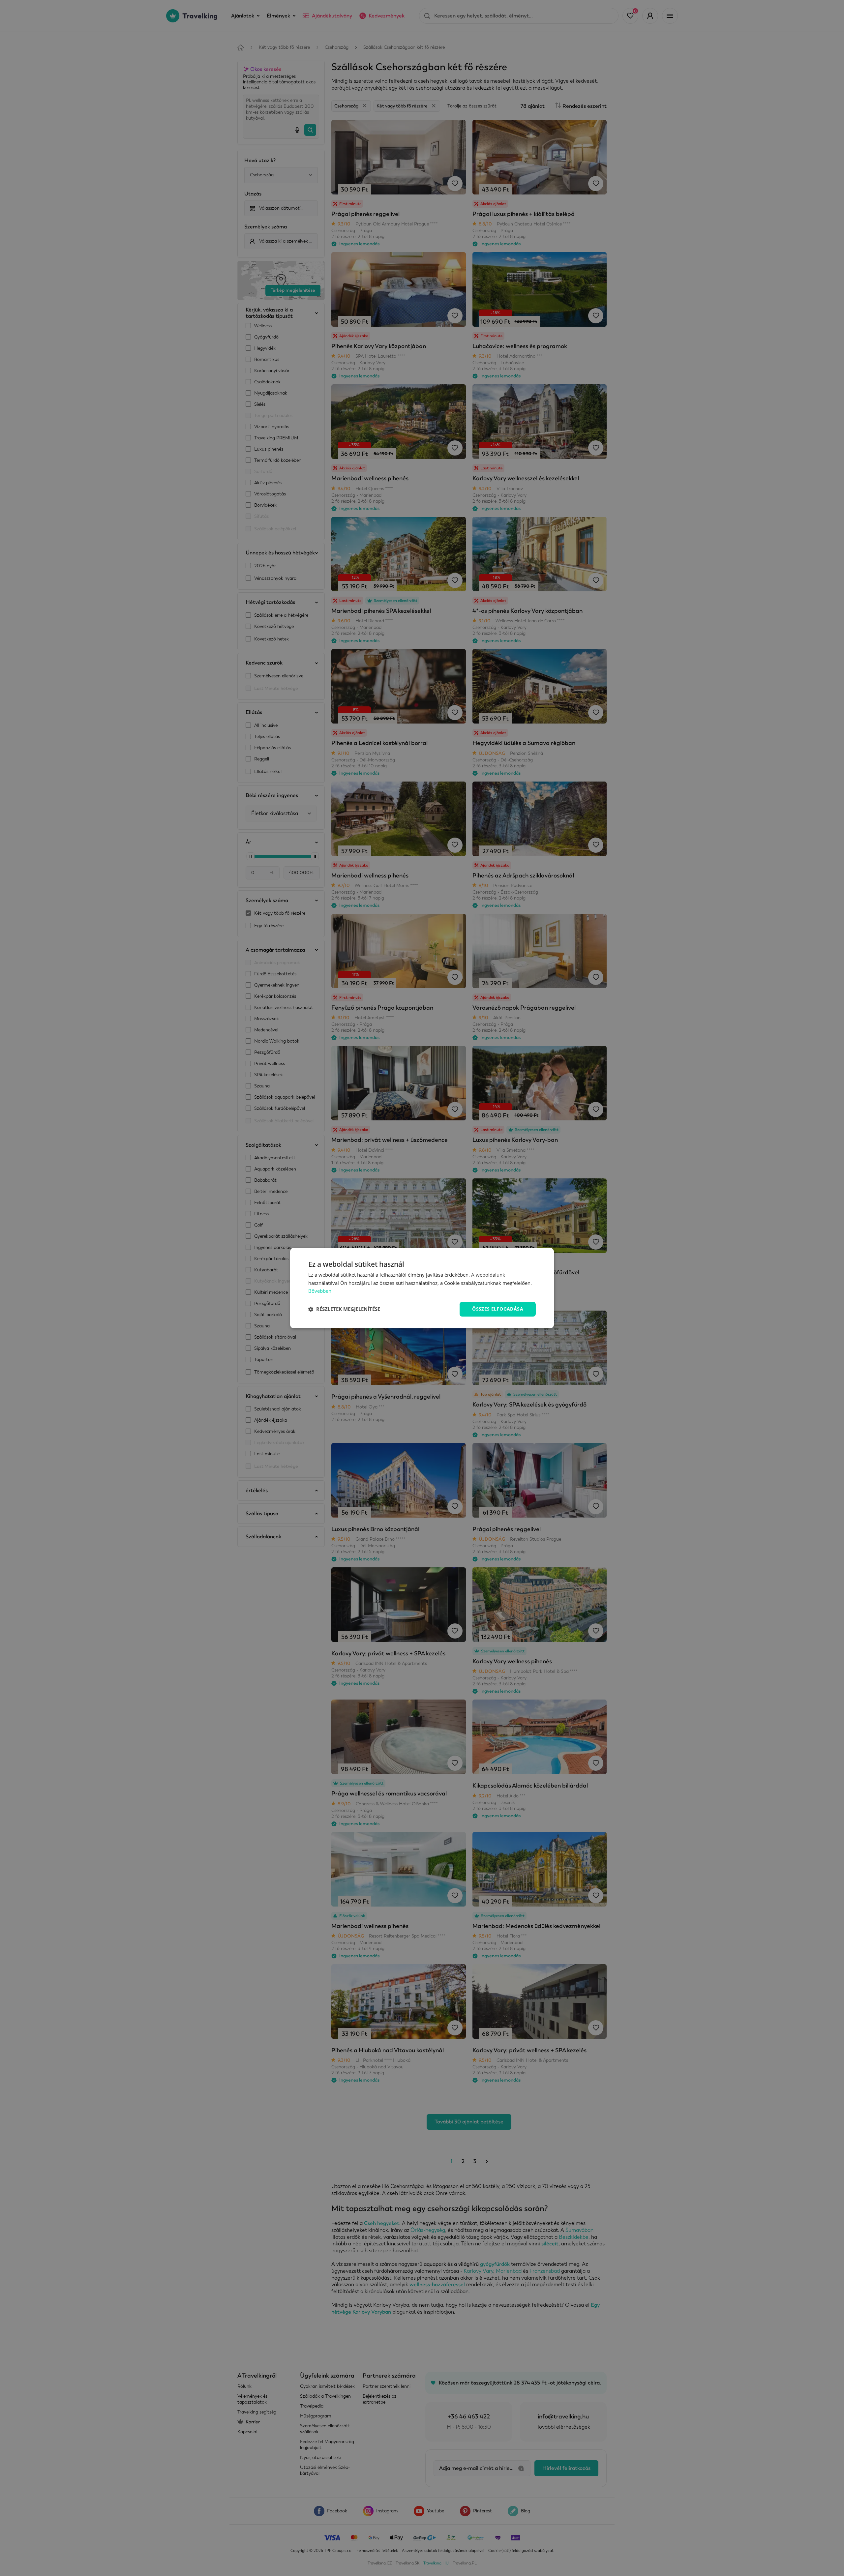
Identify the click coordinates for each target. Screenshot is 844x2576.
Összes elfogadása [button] (498, 1309)
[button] (344, 1309)
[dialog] (422, 1288)
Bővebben (320, 1291)
